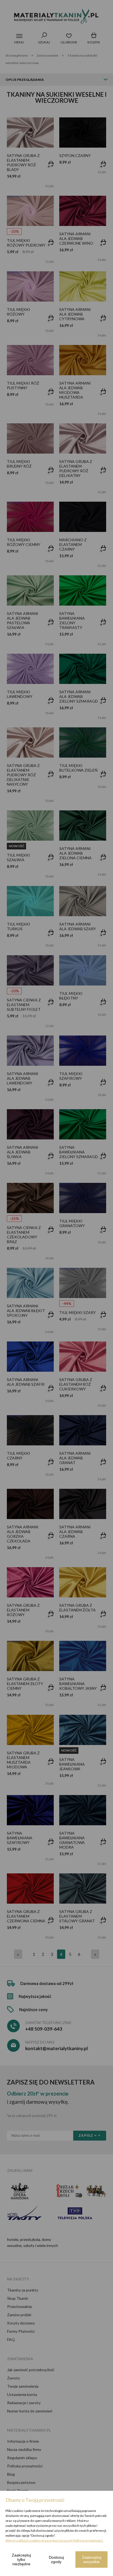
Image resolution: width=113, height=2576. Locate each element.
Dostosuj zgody (56, 2560)
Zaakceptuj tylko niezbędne (21, 2560)
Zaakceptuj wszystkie (92, 2560)
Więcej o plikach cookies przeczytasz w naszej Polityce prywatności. (54, 2540)
